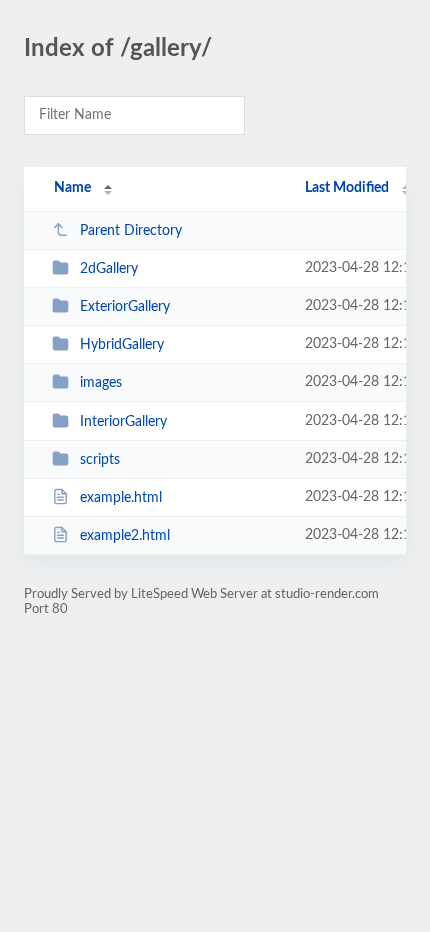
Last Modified (347, 188)
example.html (121, 498)
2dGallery (109, 269)
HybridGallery (122, 345)
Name (72, 188)
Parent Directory (131, 231)
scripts (100, 460)
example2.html (125, 536)
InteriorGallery (123, 422)
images (101, 383)
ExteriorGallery (125, 307)
